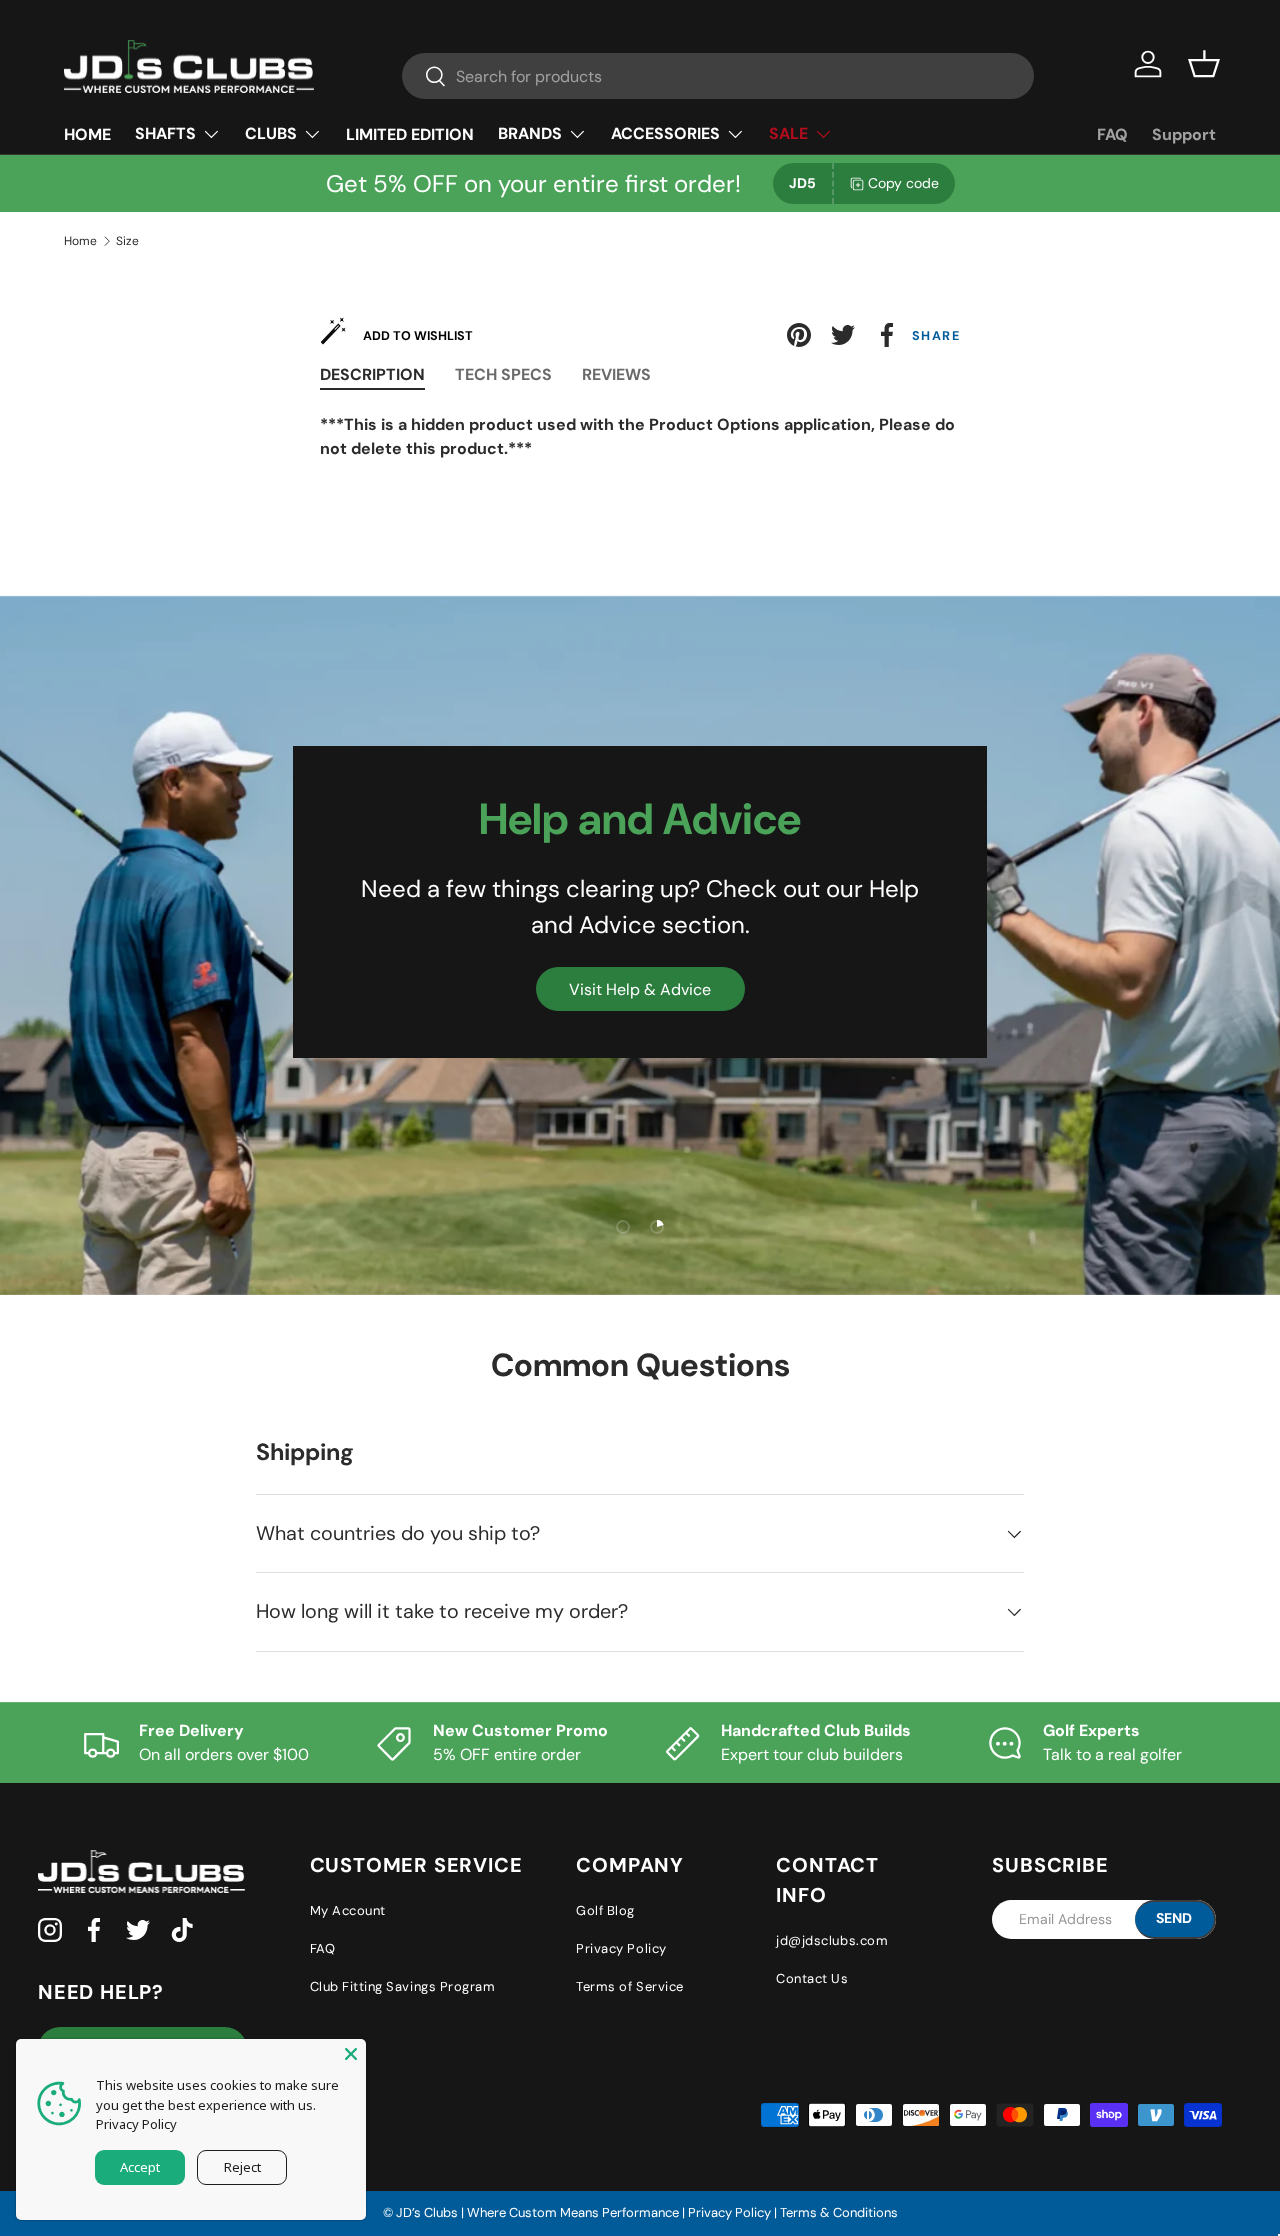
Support (1184, 134)
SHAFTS (165, 133)
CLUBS (271, 133)
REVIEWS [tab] (616, 374)
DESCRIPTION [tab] (372, 374)
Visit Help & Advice (640, 989)
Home (80, 241)
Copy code (903, 183)
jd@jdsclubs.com (832, 1940)
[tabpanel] (640, 437)
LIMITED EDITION (410, 134)
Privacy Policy (621, 1948)
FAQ (1112, 134)
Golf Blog (605, 1910)
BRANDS (530, 133)
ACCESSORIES (665, 133)
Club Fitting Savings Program (403, 1986)
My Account (348, 1910)
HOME (87, 134)
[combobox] (718, 76)
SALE (788, 133)
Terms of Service (629, 1986)
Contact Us (812, 1978)
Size (127, 241)
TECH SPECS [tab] (503, 374)
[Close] (351, 2054)
